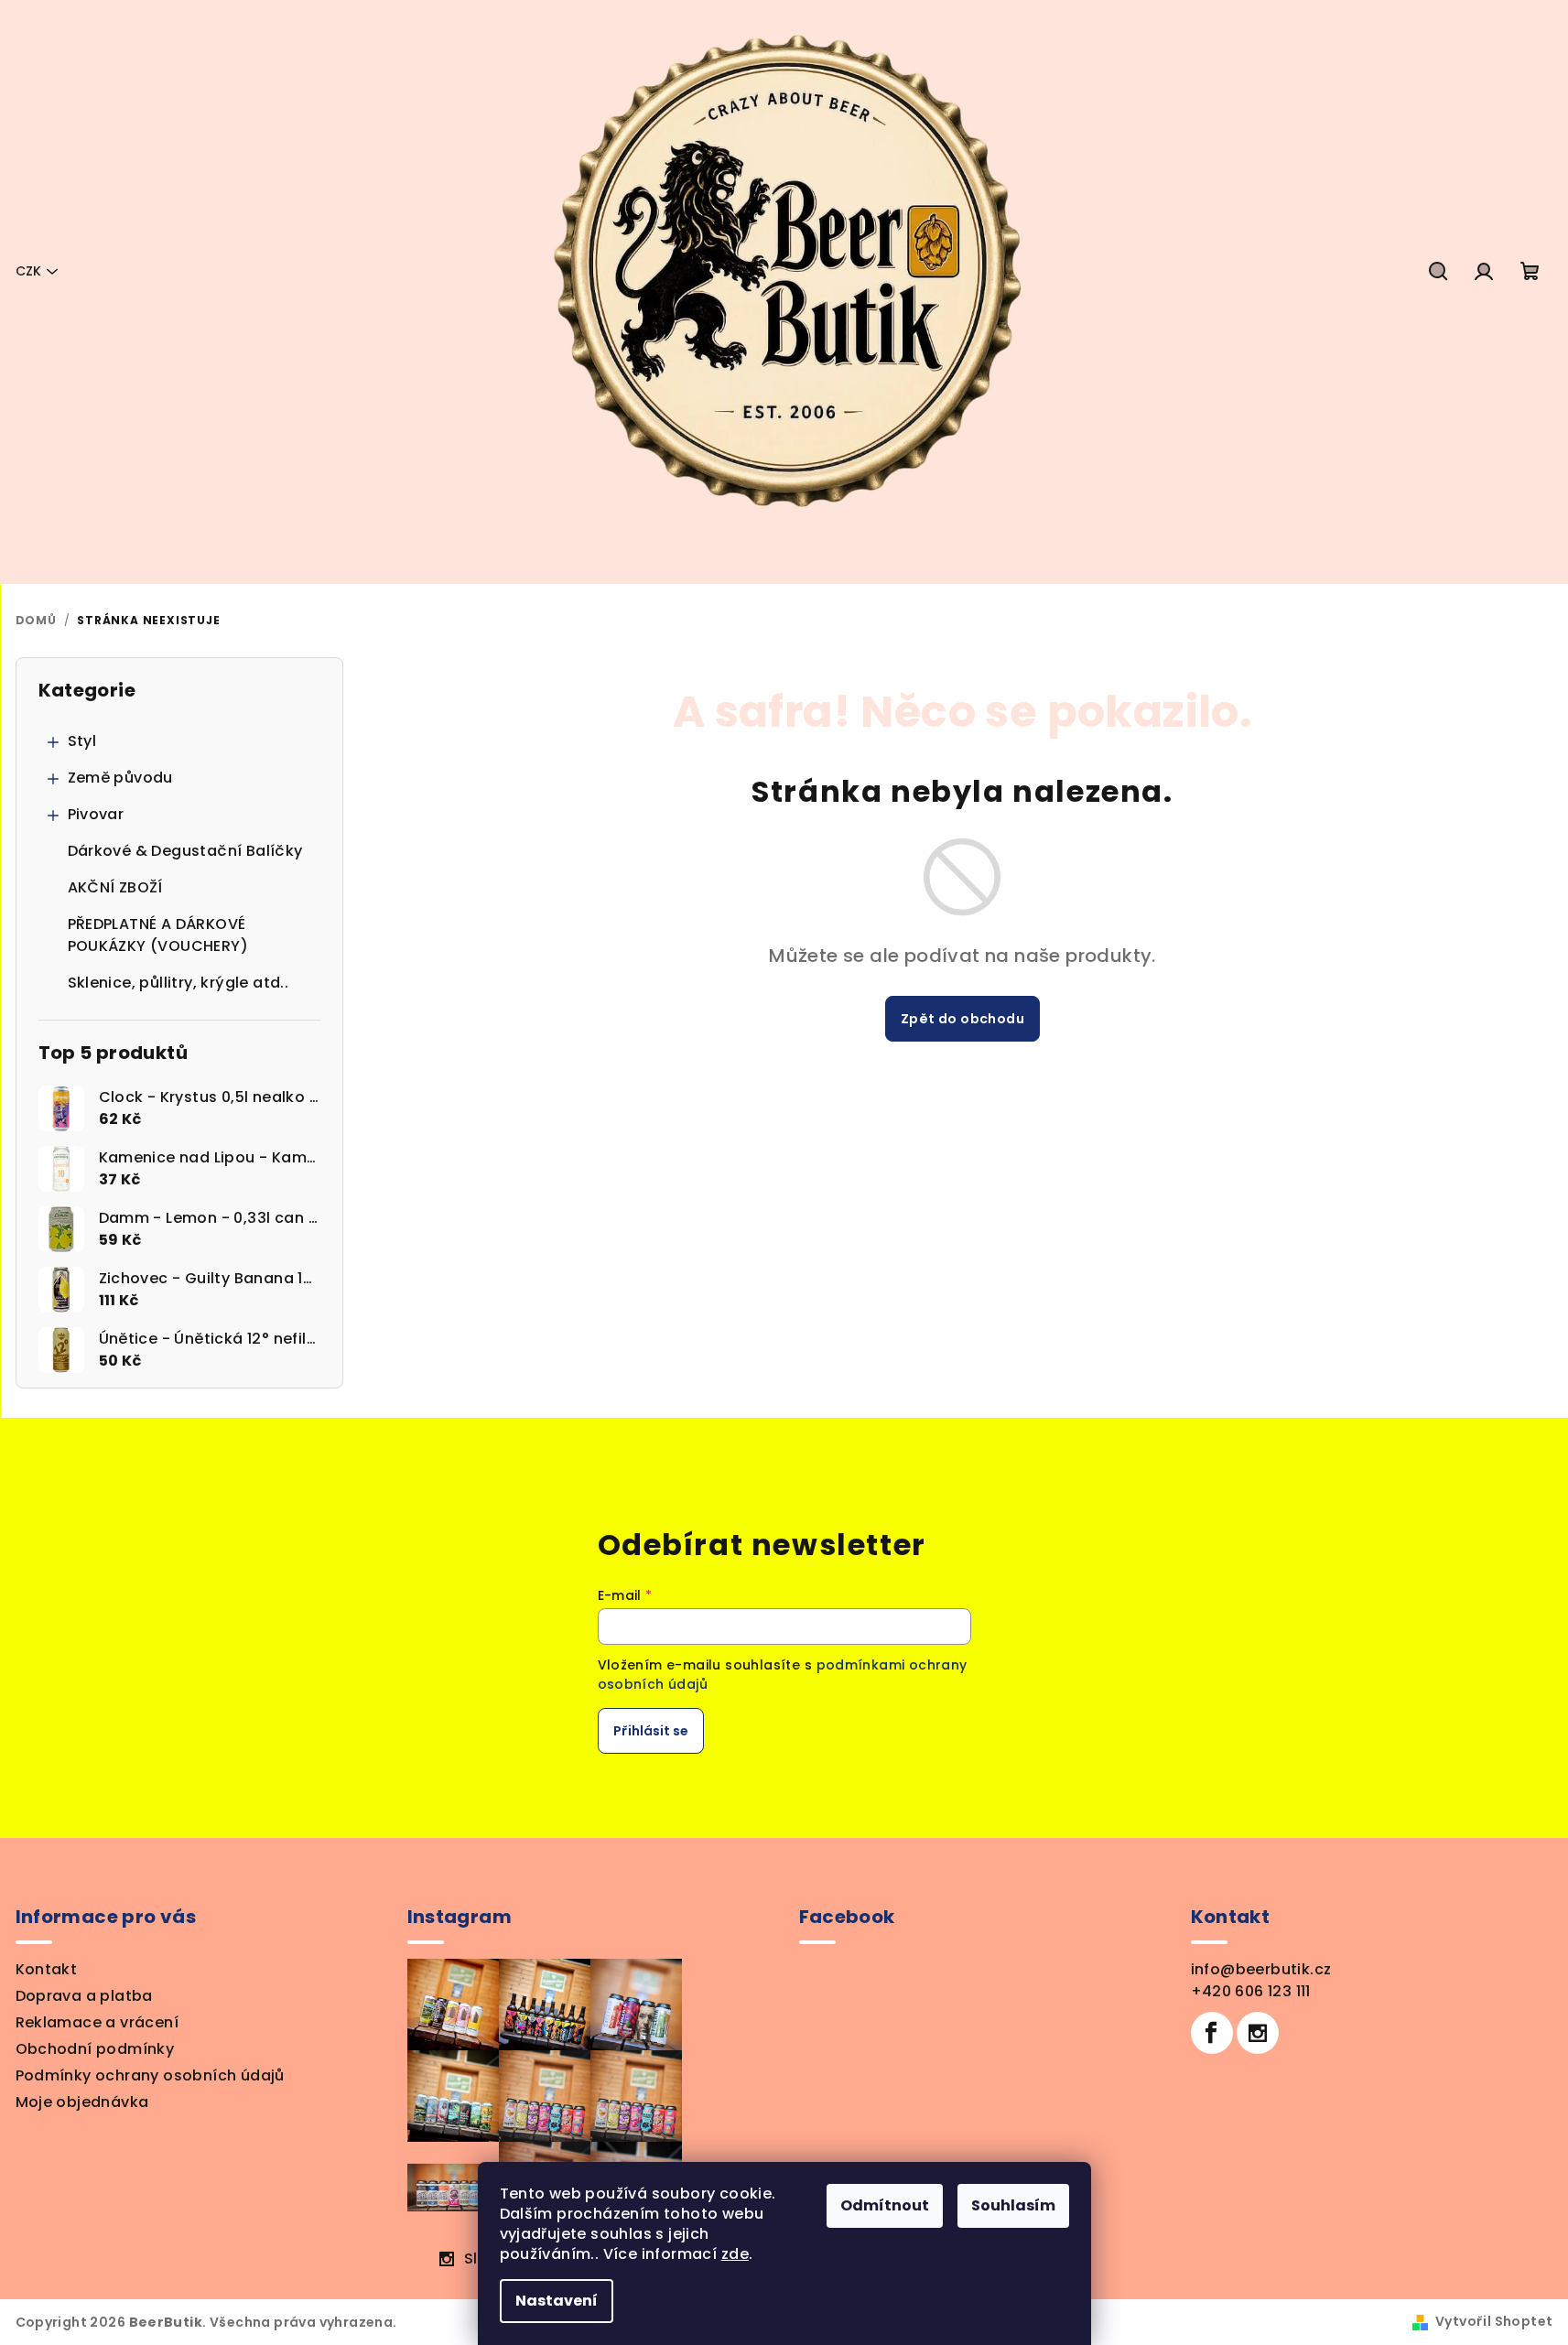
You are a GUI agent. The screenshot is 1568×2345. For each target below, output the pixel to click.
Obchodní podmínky (95, 2049)
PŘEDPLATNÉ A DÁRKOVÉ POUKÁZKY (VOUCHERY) (158, 935)
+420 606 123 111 (1251, 1991)
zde (735, 2254)
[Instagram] (1258, 2033)
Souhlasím (1013, 2205)
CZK (28, 271)
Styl (82, 741)
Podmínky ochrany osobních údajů (150, 2075)
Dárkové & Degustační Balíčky (185, 851)
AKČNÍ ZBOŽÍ (115, 887)
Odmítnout (885, 2205)
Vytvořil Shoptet (1494, 2321)
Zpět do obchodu (962, 1019)
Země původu (120, 778)
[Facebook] (1212, 2033)
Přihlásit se (651, 1731)
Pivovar (96, 814)
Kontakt (47, 1969)
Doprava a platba (84, 1996)
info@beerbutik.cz (1261, 1969)
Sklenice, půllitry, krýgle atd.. (178, 983)
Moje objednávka (82, 2102)
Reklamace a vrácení (97, 2022)
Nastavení (557, 2301)
